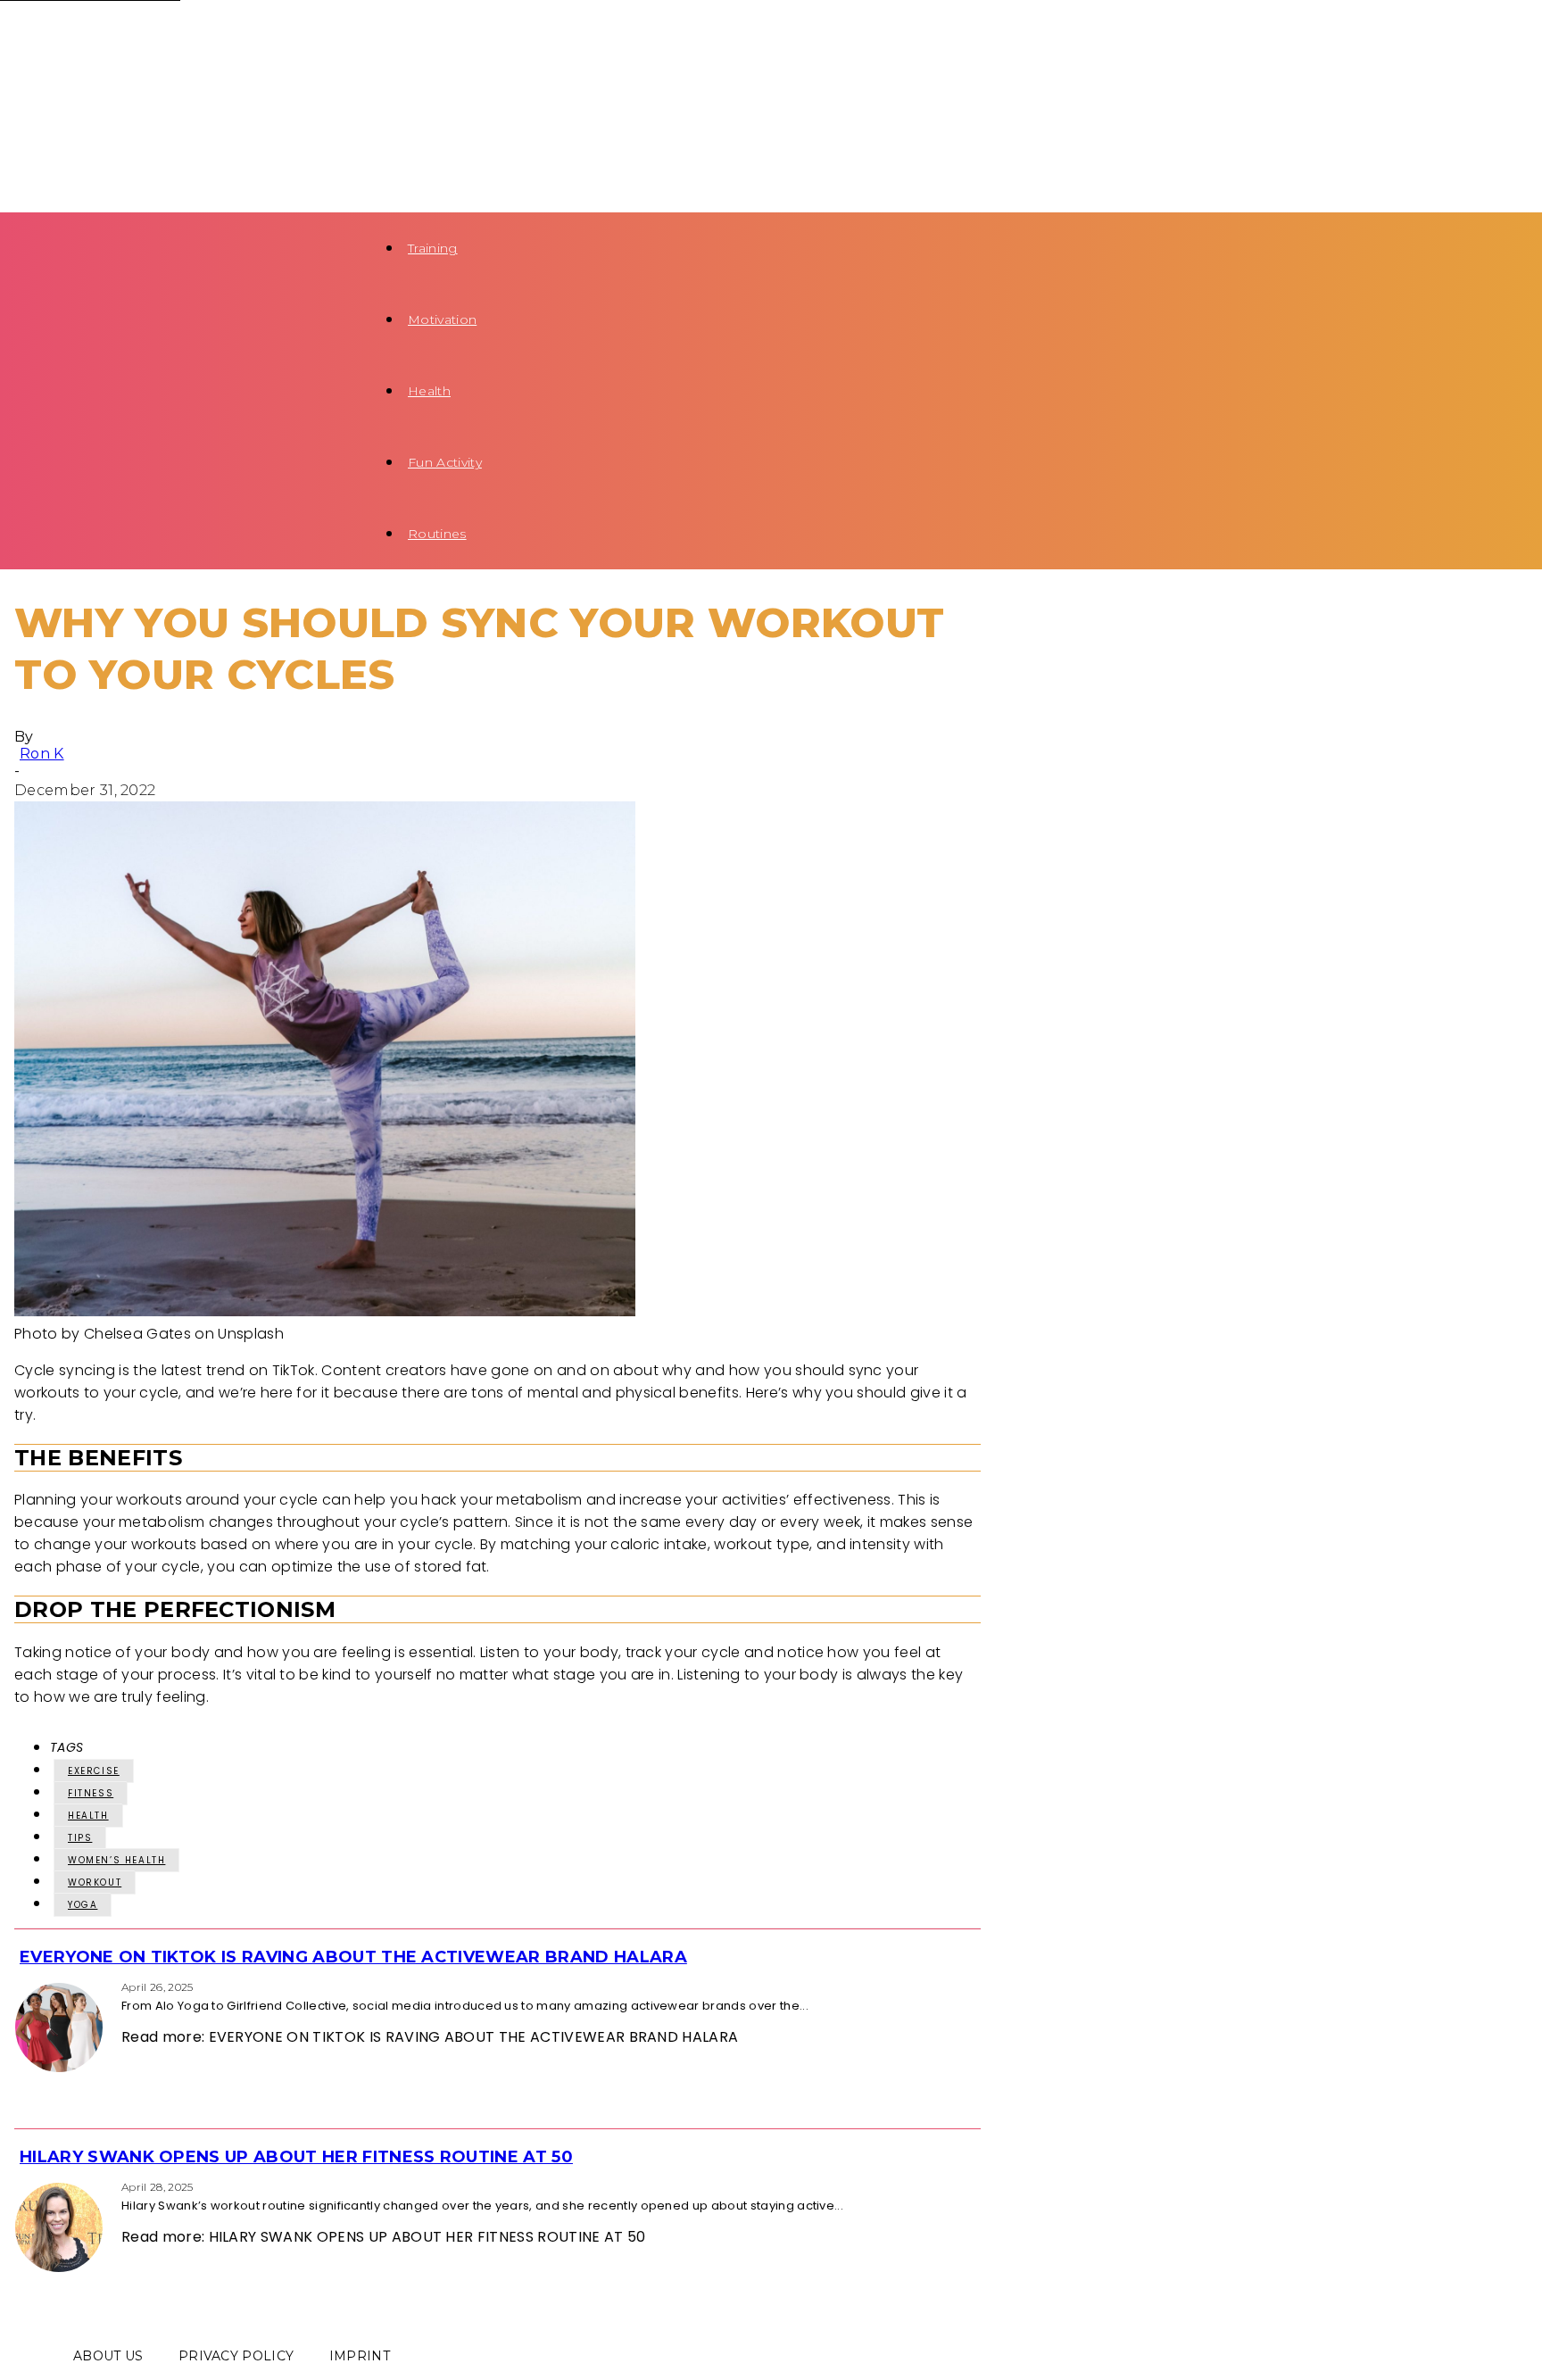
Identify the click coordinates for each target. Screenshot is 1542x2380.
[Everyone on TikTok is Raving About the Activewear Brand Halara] (20, 1986)
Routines (437, 534)
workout (95, 1882)
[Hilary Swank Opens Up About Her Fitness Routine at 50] (20, 2186)
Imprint (360, 2356)
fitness (91, 1793)
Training (433, 248)
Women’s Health (116, 1860)
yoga (83, 1905)
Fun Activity (445, 462)
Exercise (94, 1771)
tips (80, 1838)
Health (429, 391)
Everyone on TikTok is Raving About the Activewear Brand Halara (353, 1957)
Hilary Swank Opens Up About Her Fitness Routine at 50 (296, 2157)
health (88, 1816)
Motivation (442, 319)
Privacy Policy (236, 2356)
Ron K (42, 754)
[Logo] (154, 35)
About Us (108, 2356)
